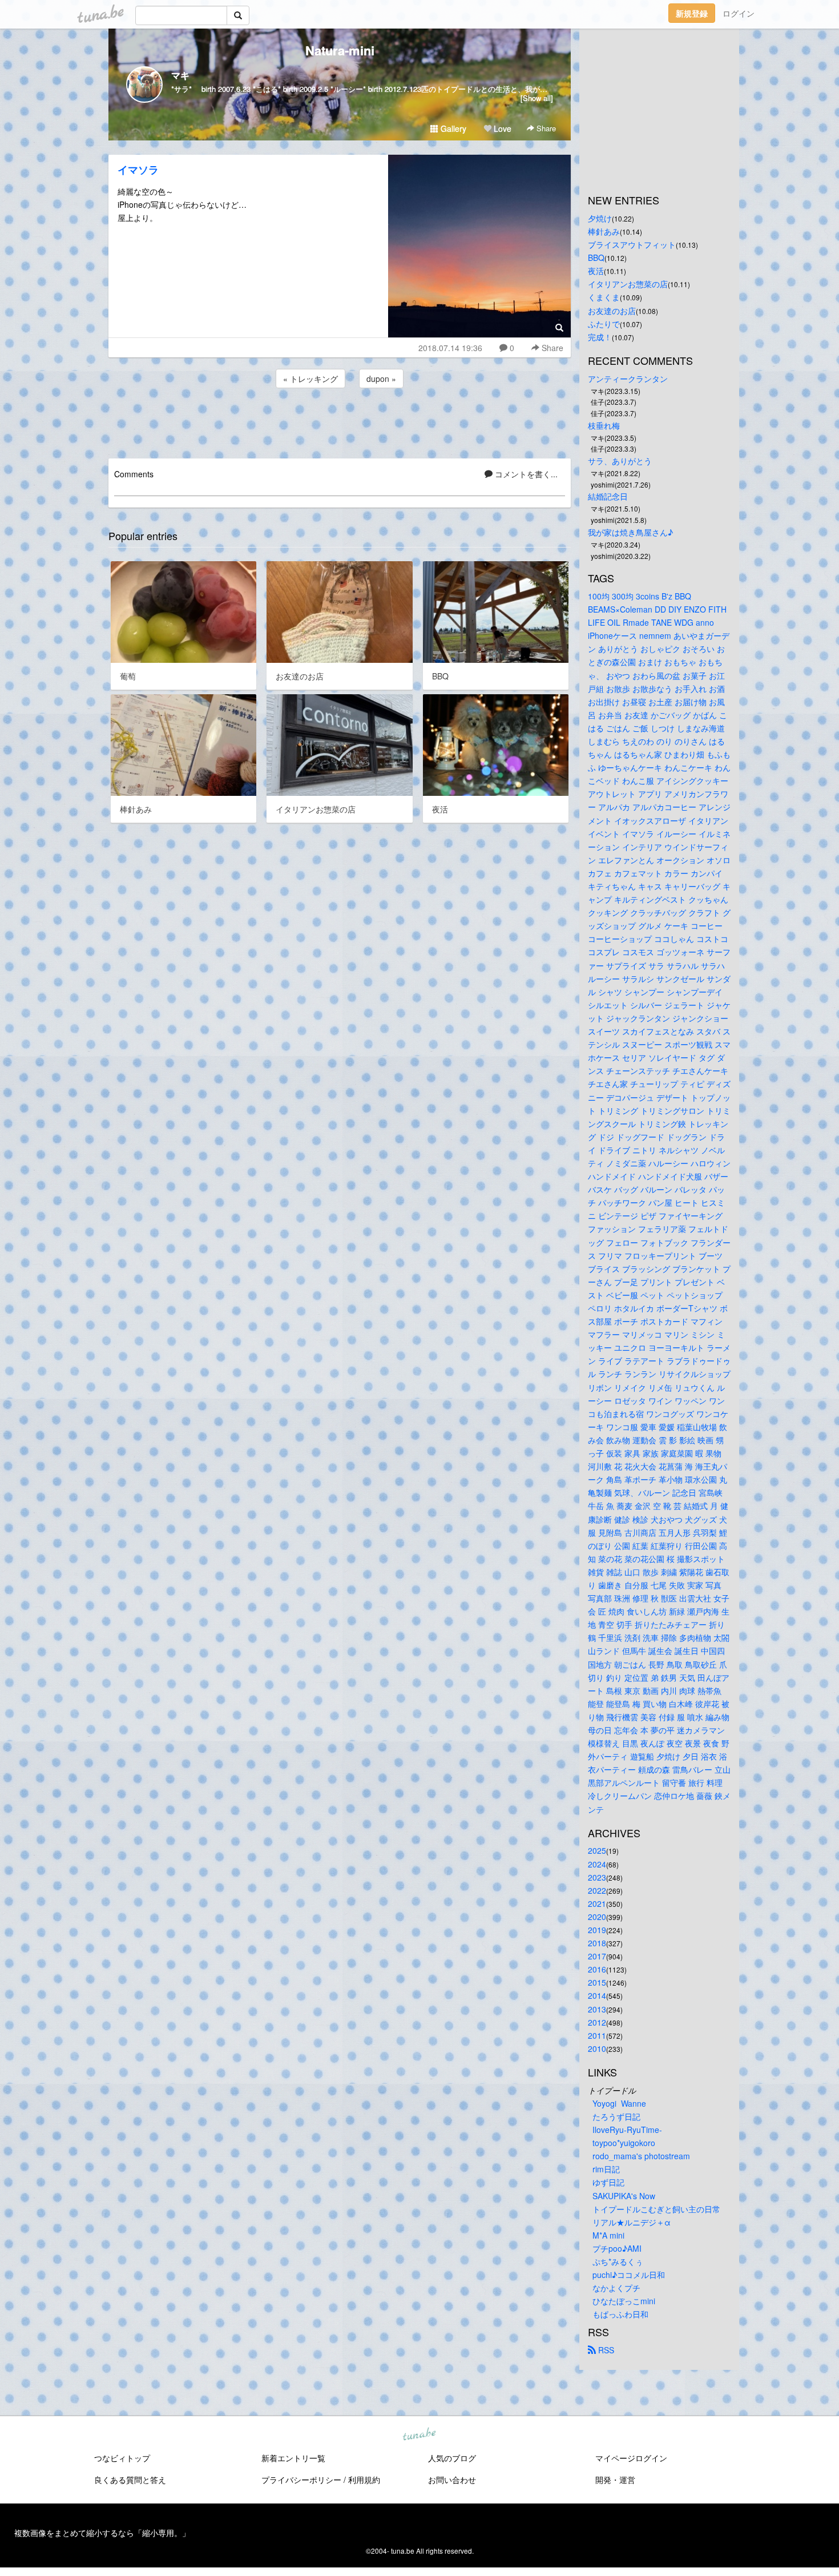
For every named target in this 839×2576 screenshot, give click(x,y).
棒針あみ (604, 231)
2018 (597, 1943)
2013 (597, 2009)
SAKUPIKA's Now (624, 2196)
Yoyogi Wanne (619, 2103)
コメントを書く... (525, 474)
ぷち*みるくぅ (618, 2261)
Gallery (452, 128)
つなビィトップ (122, 2458)
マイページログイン (631, 2458)
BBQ (596, 257)
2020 (597, 1917)
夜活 (596, 271)
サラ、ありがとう (620, 461)
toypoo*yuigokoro (624, 2143)
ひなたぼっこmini (624, 2301)
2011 (597, 2035)
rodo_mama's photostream (641, 2156)
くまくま (604, 297)
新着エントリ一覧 (293, 2458)
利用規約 (364, 2480)
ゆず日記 (608, 2182)
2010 (597, 2048)
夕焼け (600, 218)
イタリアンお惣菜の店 (628, 284)
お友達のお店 (612, 311)
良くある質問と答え (130, 2480)
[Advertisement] (340, 421)
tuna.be (419, 2435)
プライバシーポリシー (301, 2480)
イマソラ (138, 170)
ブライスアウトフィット (632, 244)
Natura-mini (340, 50)
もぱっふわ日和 (620, 2314)
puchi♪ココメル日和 (629, 2275)
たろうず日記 (616, 2116)
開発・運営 (615, 2480)
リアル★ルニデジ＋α (632, 2222)
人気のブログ (452, 2458)
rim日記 (606, 2169)
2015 (597, 1982)
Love (501, 128)
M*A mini (608, 2235)
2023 (597, 1877)
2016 (597, 1969)
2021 (597, 1903)
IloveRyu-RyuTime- (627, 2130)
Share (545, 128)
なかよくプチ (616, 2288)
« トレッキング (310, 379)
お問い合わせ (452, 2480)
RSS (605, 2350)
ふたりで (604, 324)
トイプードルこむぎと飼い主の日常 (656, 2209)
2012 (597, 2022)
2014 (597, 1995)
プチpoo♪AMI (617, 2248)
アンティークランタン (628, 379)
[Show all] (537, 98)
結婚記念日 (608, 496)
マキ (180, 75)
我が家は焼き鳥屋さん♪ (630, 532)
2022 (597, 1890)
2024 (597, 1864)
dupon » (381, 379)
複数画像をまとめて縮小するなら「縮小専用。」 (102, 2533)
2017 (597, 1956)
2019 (597, 1930)
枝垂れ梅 (604, 425)
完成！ (600, 337)
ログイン (739, 13)
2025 (597, 1850)
